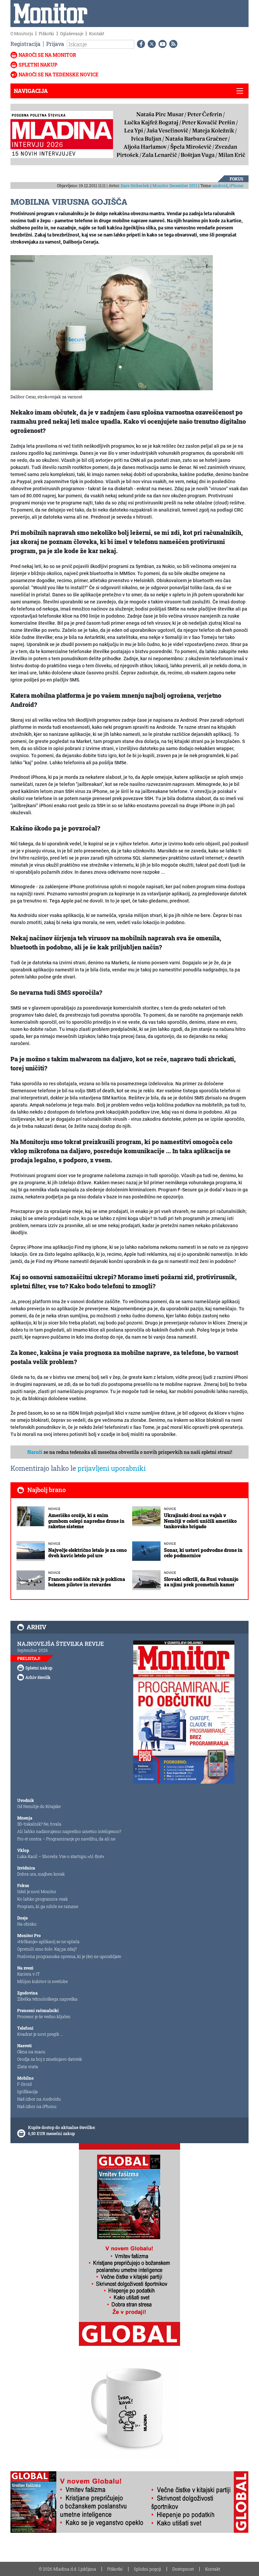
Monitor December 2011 (175, 185)
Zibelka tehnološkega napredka (47, 1999)
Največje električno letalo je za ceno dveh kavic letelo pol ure (88, 1553)
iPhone (236, 185)
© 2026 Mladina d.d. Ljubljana (67, 2569)
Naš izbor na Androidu (39, 2099)
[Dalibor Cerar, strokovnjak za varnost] (112, 322)
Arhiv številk (38, 1677)
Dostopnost (183, 2569)
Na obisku (27, 1924)
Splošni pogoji (148, 2569)
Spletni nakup (38, 65)
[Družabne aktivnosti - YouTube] (161, 44)
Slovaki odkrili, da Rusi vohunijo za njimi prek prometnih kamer (201, 1582)
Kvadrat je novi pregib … (40, 2034)
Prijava (55, 44)
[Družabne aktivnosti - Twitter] (150, 44)
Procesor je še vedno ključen (44, 2016)
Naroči (35, 1452)
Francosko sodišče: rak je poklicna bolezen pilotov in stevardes (87, 1582)
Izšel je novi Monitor (37, 1891)
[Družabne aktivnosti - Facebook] (140, 44)
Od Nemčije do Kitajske (39, 1806)
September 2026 (33, 1650)
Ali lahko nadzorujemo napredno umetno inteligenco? (69, 1831)
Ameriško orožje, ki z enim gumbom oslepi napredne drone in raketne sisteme (86, 1521)
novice (54, 1509)
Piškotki (47, 33)
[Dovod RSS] (172, 44)
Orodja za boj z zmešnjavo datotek (50, 2059)
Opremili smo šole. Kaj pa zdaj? (47, 1949)
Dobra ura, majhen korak (41, 1874)
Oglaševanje (72, 33)
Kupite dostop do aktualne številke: (62, 2127)
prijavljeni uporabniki (112, 1468)
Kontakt (97, 33)
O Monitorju (22, 33)
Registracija (25, 44)
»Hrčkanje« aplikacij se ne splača (48, 1941)
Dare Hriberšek (135, 185)
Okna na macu (31, 2052)
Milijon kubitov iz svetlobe (42, 1981)
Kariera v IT (28, 1974)
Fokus (236, 179)
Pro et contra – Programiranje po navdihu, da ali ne (66, 1839)
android (220, 185)
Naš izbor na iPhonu (37, 2106)
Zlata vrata (28, 2066)
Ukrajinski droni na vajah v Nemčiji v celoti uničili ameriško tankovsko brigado (200, 1521)
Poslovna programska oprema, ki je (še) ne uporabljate (69, 1956)
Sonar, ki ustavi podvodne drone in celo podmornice (203, 1553)
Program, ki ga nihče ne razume (48, 1906)
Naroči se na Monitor (47, 55)
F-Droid (24, 2084)
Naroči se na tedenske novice (59, 75)
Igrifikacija (27, 2091)
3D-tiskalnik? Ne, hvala (39, 1824)
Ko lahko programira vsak (42, 1899)
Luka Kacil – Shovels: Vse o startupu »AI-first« (61, 1856)
